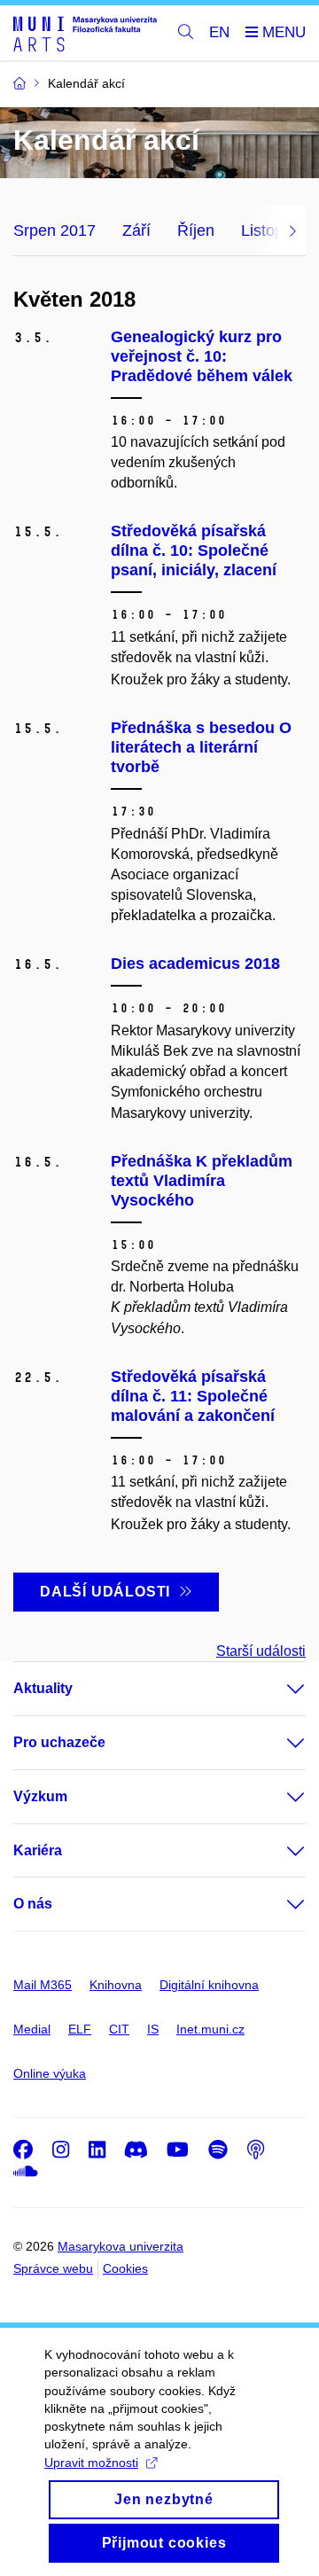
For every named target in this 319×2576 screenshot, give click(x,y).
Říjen (196, 230)
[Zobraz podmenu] (278, 1689)
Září (136, 230)
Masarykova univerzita (121, 2246)
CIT (119, 2029)
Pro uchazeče (59, 1742)
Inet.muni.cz (210, 2029)
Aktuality (43, 1688)
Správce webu (53, 2268)
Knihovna (116, 1985)
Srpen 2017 (54, 230)
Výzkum (40, 1796)
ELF (80, 2029)
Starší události (261, 1651)
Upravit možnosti (91, 2463)
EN (219, 32)
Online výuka (50, 2073)
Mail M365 (43, 1985)
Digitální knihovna (209, 1985)
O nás (33, 1904)
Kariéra (38, 1850)
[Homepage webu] (85, 33)
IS (153, 2029)
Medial (32, 2029)
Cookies (125, 2268)
